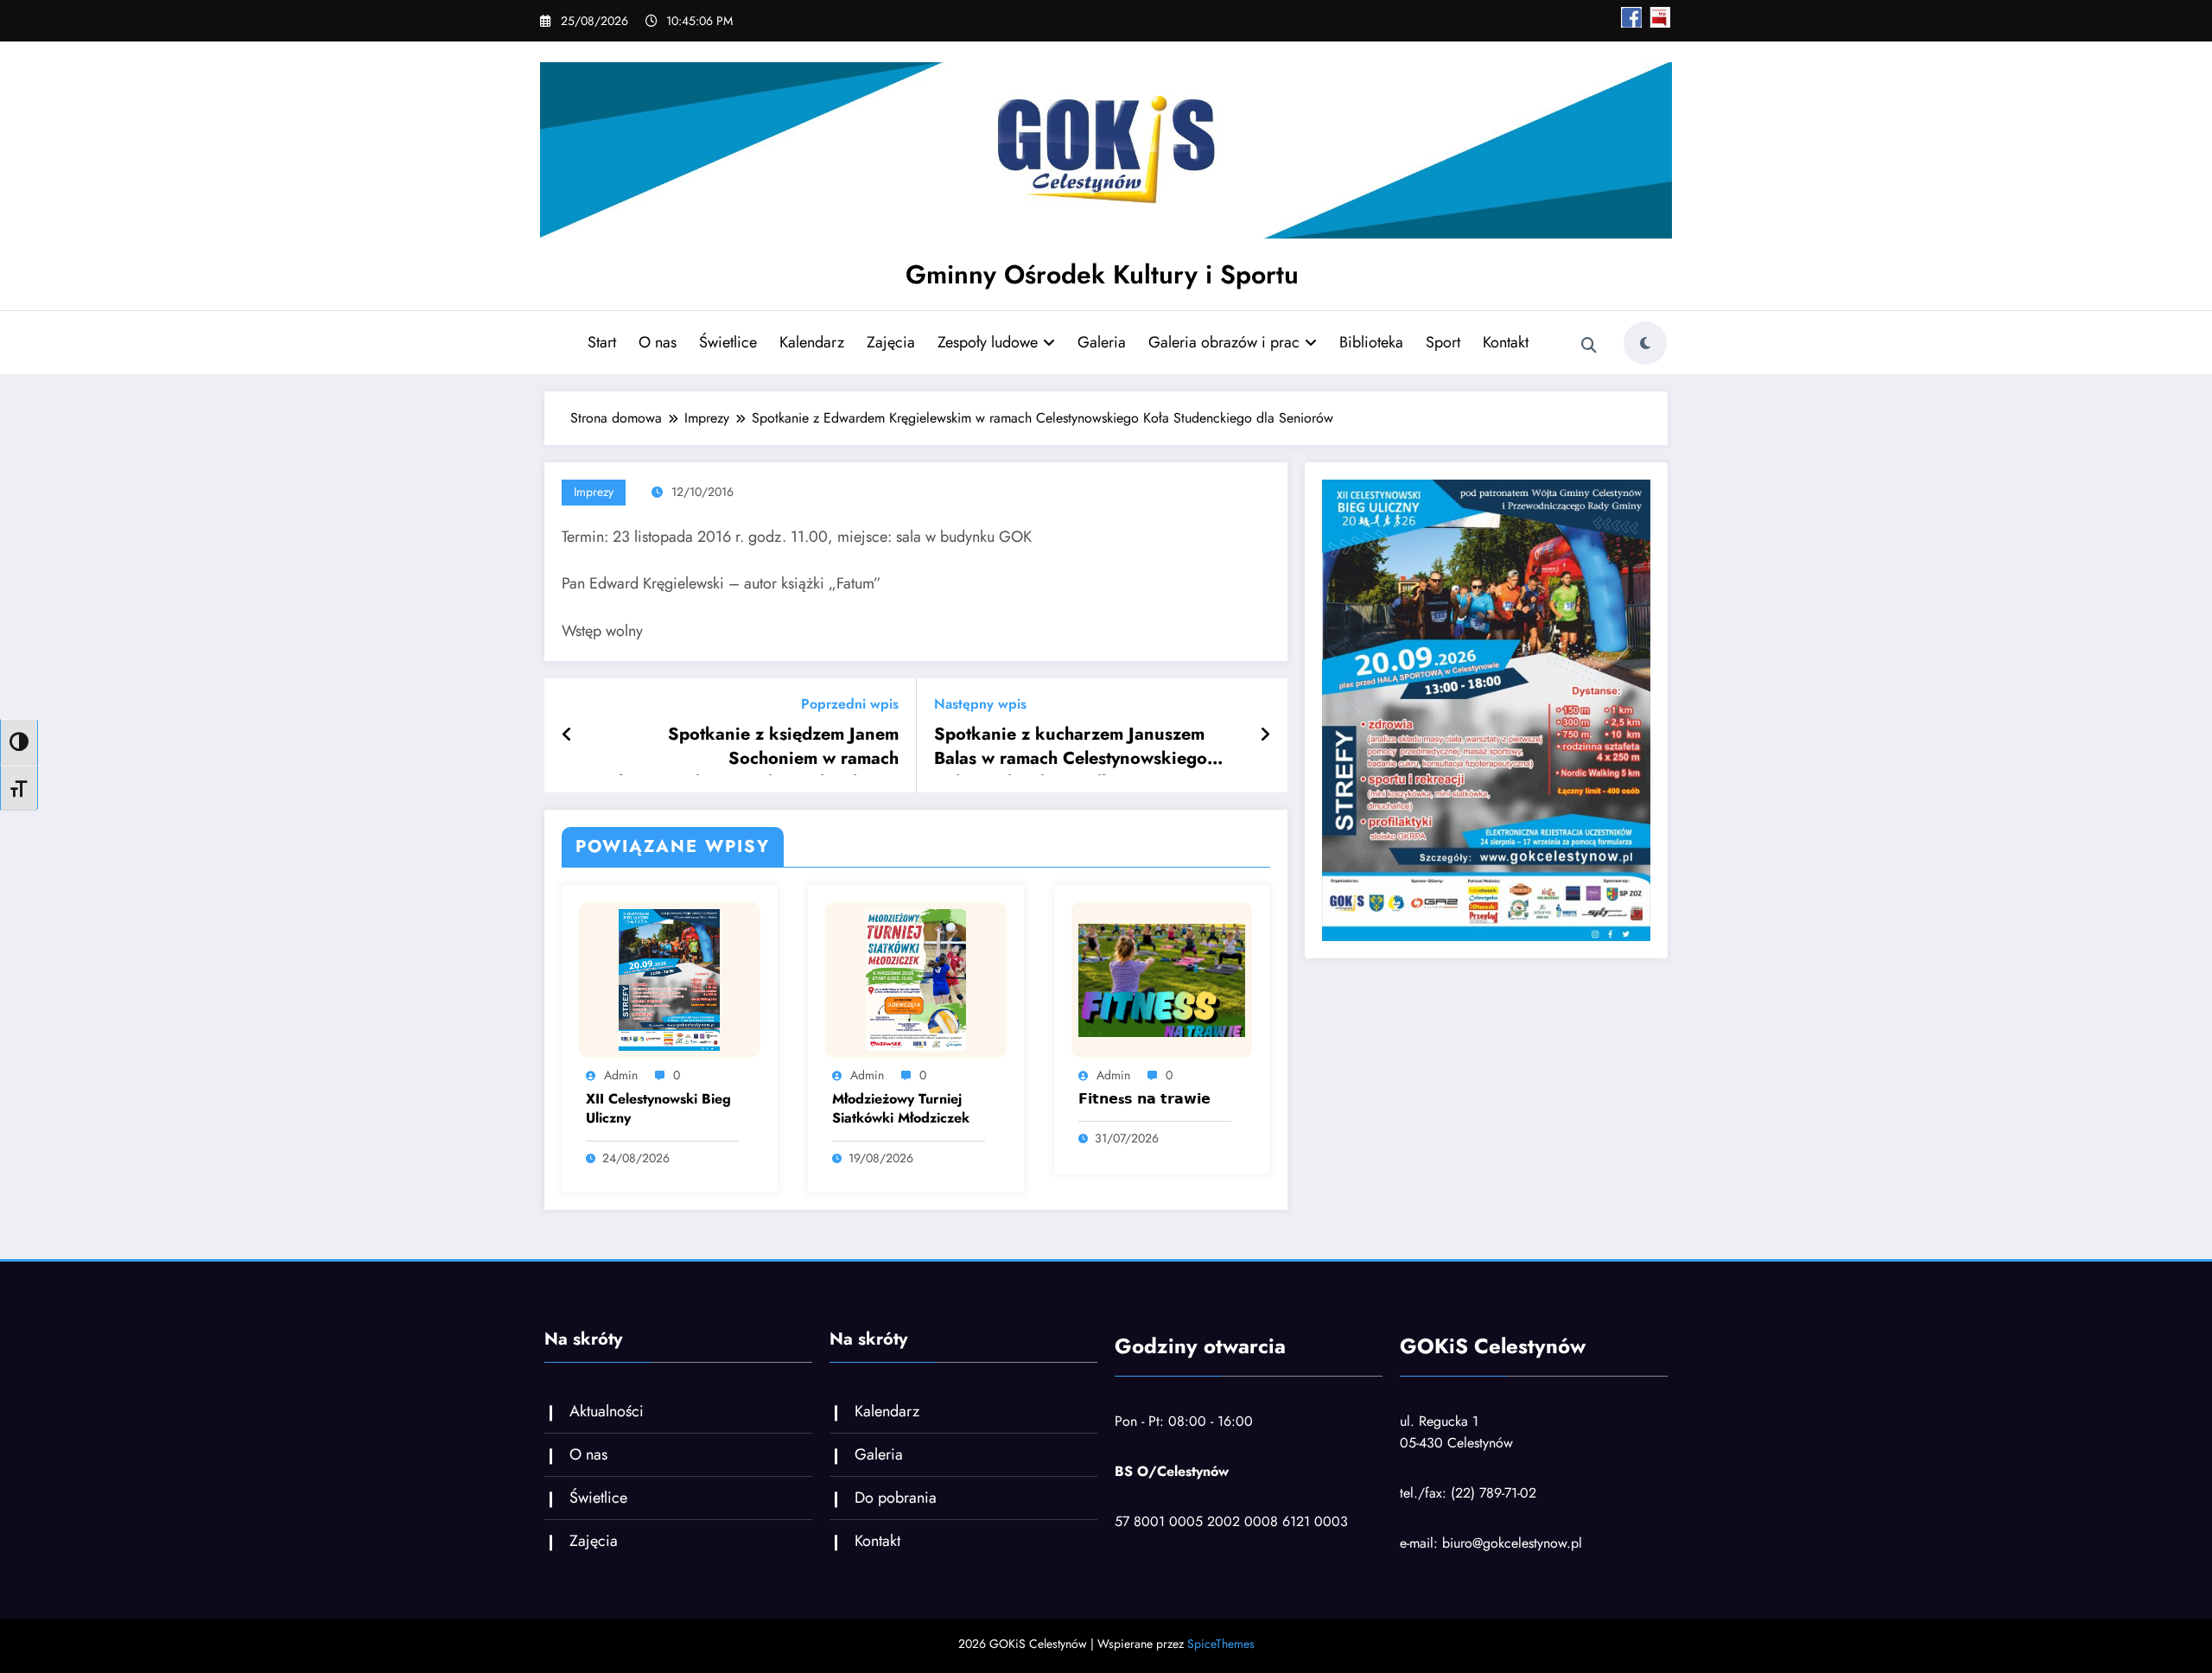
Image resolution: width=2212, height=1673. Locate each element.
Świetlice (728, 342)
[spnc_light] (1645, 343)
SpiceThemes (1221, 1644)
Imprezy (594, 492)
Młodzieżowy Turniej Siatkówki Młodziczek (901, 1109)
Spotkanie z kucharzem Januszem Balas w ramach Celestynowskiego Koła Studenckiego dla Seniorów (1071, 749)
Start (602, 342)
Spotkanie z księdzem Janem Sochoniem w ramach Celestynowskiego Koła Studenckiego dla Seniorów (748, 749)
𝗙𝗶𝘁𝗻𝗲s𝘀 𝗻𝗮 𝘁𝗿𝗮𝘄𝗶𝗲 (1144, 1099)
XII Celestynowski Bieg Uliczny (658, 1109)
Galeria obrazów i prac (1224, 342)
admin (621, 1075)
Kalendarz (812, 342)
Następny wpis (980, 704)
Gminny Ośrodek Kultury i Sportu (1102, 274)
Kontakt (1506, 342)
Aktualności (607, 1411)
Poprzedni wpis (850, 704)
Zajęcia (891, 342)
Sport (1443, 342)
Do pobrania (896, 1498)
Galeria (1102, 342)
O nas (658, 342)
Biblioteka (1371, 342)
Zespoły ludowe (988, 342)
